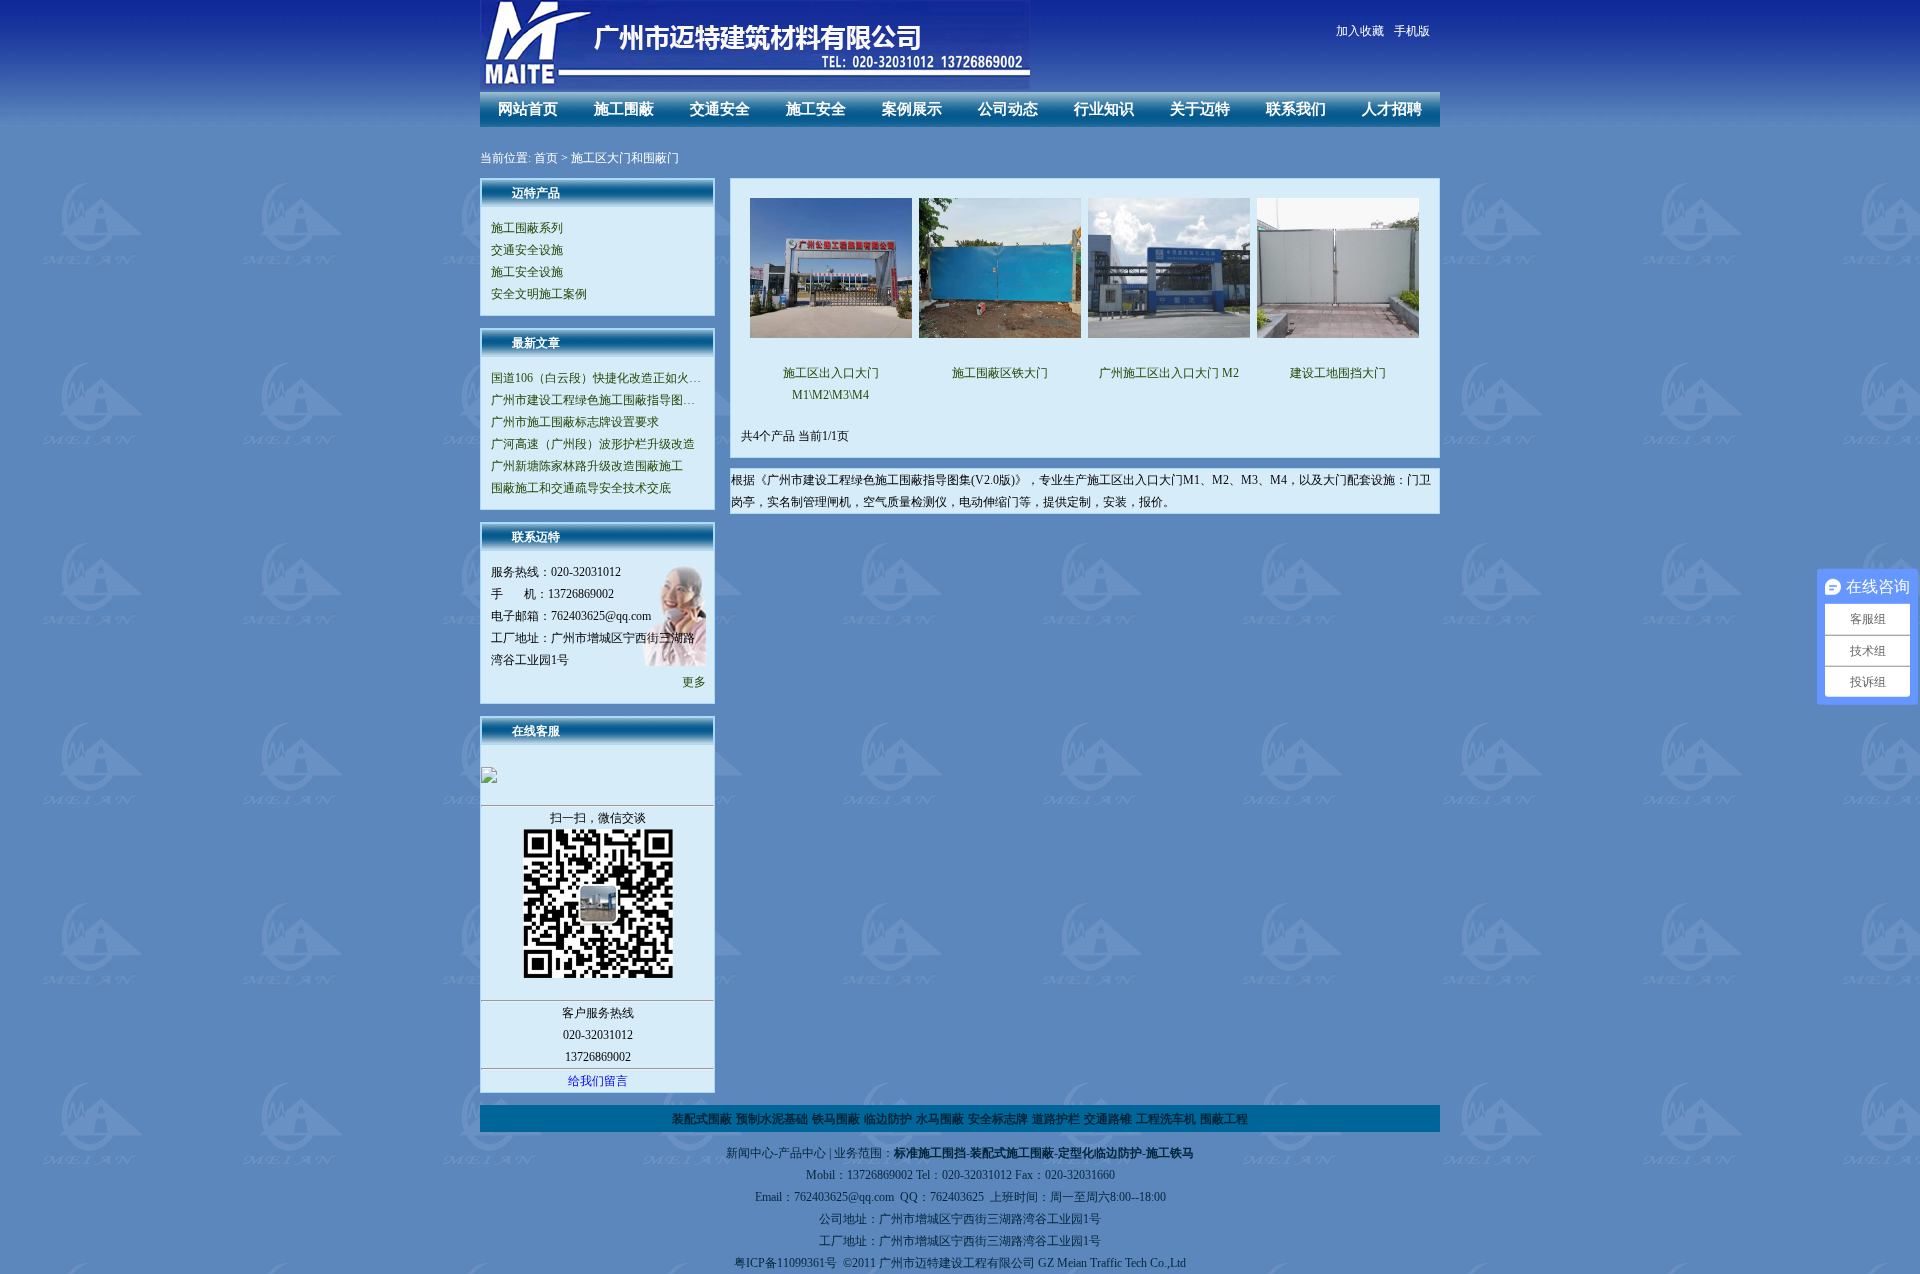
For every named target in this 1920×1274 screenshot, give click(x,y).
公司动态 (1008, 109)
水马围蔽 (940, 1119)
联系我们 (1296, 109)
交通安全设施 (527, 250)
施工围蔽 (624, 109)
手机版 (1412, 31)
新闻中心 (750, 1153)
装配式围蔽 (702, 1119)
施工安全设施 (527, 272)
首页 (546, 158)
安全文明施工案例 (539, 294)
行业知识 (1104, 109)
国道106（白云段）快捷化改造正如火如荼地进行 (597, 378)
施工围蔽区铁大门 (1000, 373)
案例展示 (912, 109)
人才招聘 (1392, 109)
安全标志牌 (998, 1119)
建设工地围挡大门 (1338, 373)
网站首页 (528, 109)
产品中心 (802, 1153)
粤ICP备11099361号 (785, 1263)
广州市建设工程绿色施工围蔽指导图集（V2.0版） (597, 400)
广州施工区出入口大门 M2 (1169, 373)
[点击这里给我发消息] (597, 775)
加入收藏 (1360, 31)
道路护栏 (1056, 1119)
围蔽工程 (1224, 1119)
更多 (694, 682)
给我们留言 (598, 1081)
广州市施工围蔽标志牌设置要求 (575, 422)
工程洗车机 (1166, 1119)
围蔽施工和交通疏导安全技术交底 (581, 488)
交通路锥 (1108, 1119)
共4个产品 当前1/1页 (795, 436)
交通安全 (720, 109)
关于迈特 (1200, 109)
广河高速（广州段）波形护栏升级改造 (593, 444)
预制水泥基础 (772, 1119)
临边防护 (888, 1119)
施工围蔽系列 (527, 228)
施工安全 (816, 109)
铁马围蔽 (836, 1119)
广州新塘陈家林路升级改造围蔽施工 (587, 466)
